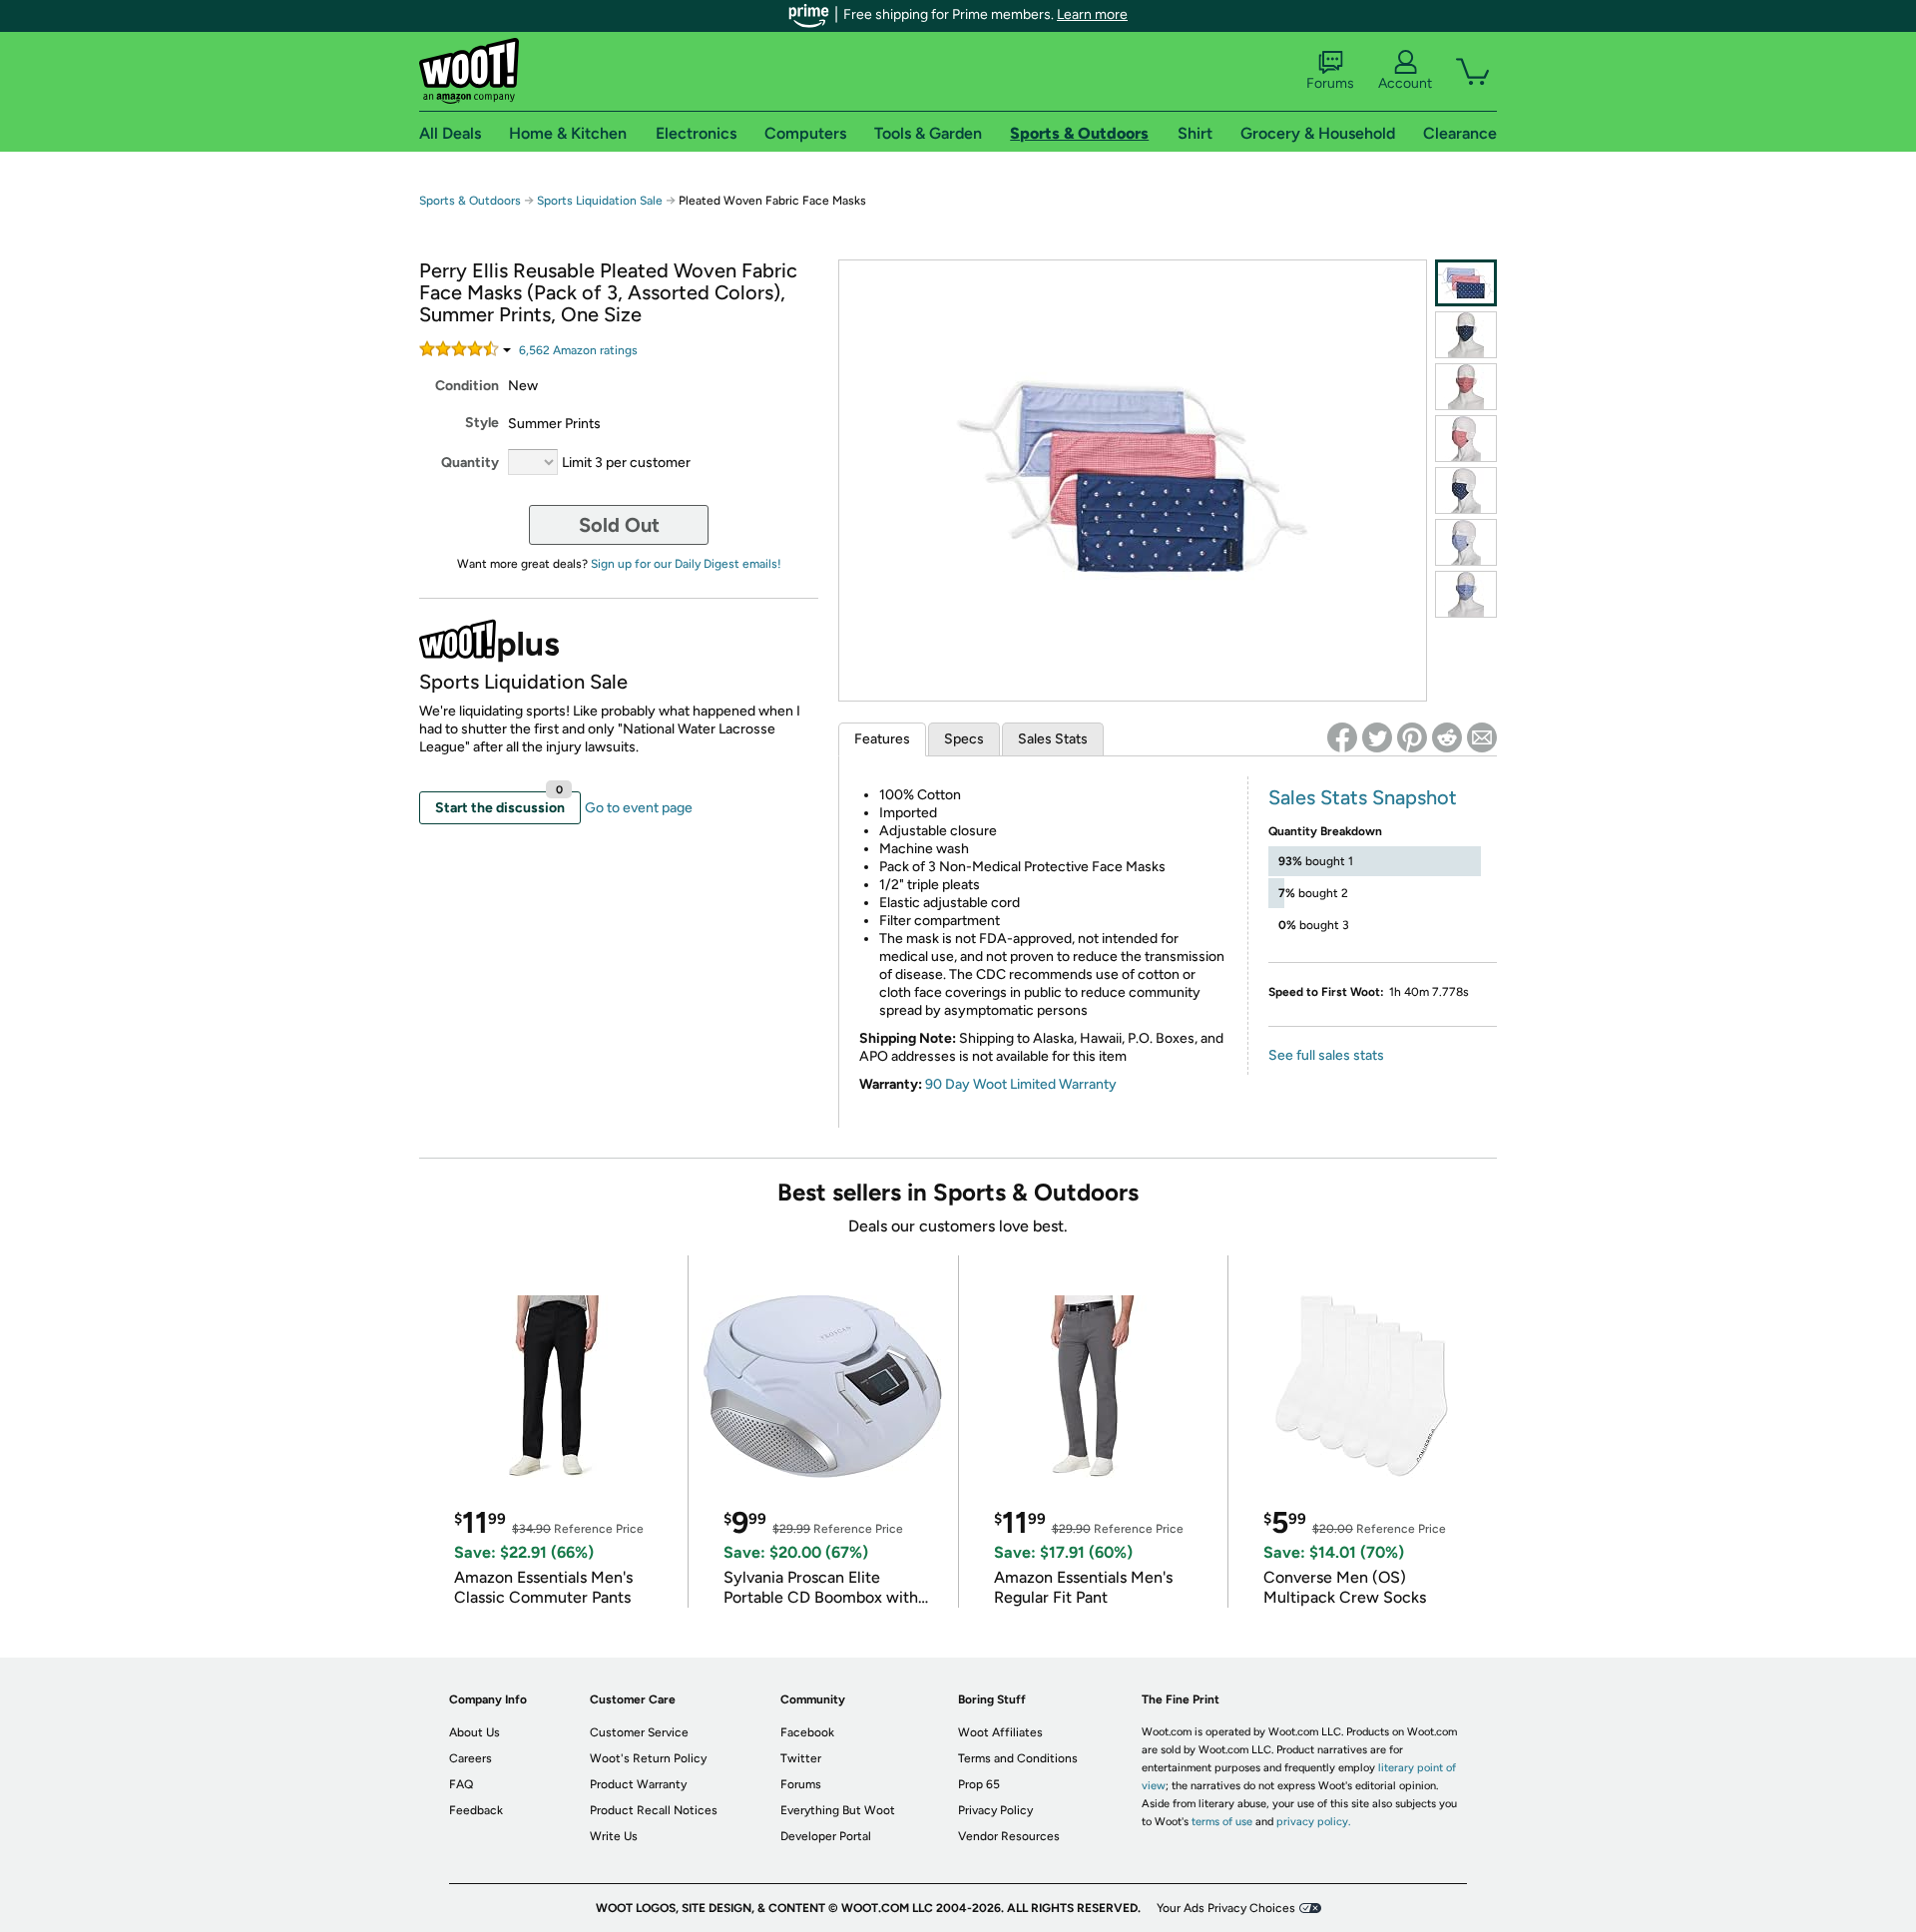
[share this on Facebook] (1342, 737)
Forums (1330, 83)
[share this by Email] (1482, 737)
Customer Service (639, 1732)
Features (882, 739)
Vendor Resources (1009, 1836)
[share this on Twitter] (1377, 737)
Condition (467, 386)
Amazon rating (578, 350)
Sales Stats (1053, 739)
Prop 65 (979, 1784)
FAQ (461, 1784)
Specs (964, 739)
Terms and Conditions (1018, 1758)
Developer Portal (826, 1836)
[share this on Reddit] (1447, 737)
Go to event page (639, 808)
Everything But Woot (838, 1810)
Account (1405, 83)
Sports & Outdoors (470, 201)
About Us (475, 1732)
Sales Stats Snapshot (1363, 797)
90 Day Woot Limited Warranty (1021, 1084)
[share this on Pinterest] (1412, 737)
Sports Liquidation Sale (600, 201)
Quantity (470, 463)
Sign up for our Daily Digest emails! (686, 564)
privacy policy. (1313, 1822)
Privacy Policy (995, 1810)
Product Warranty (638, 1784)
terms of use (1222, 1822)
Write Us (614, 1836)
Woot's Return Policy (648, 1758)
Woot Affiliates (1000, 1732)
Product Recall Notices (654, 1810)
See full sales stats (1326, 1055)
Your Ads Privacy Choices (1226, 1908)
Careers (471, 1758)
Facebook (807, 1732)
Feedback (476, 1810)
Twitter (801, 1758)
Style (482, 423)
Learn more (1092, 14)
